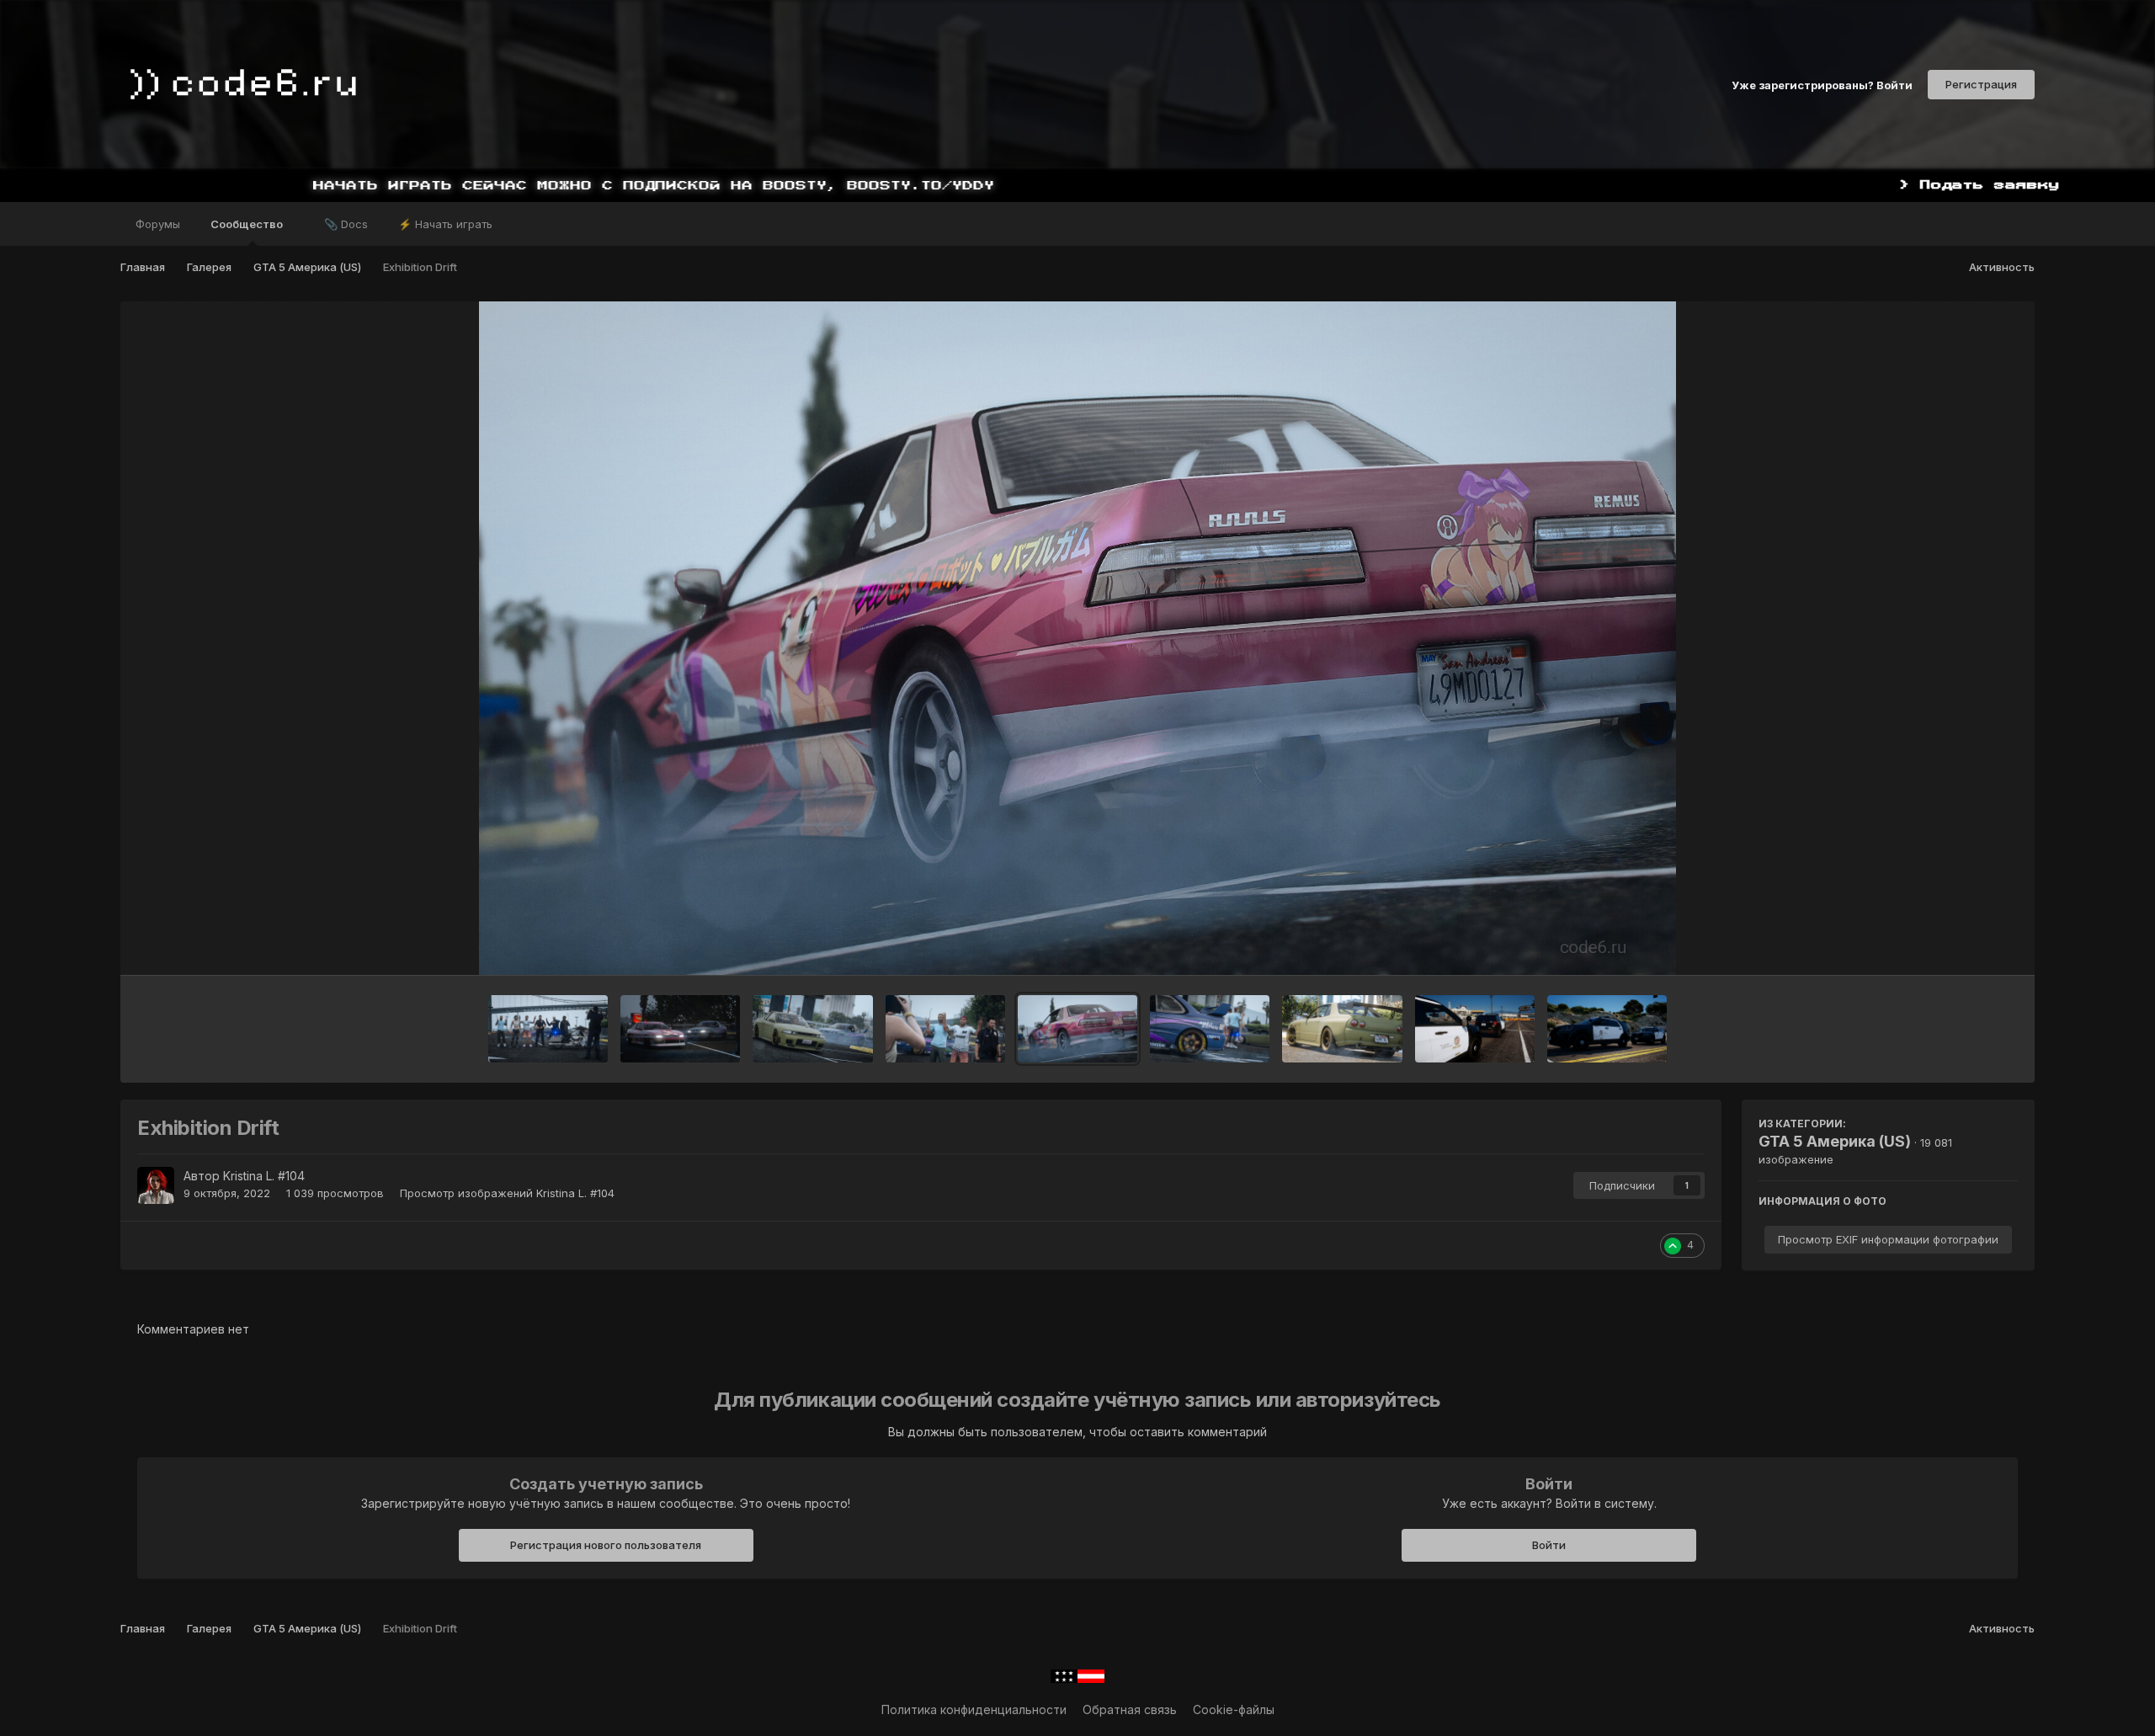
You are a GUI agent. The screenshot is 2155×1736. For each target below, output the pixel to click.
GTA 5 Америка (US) (1835, 1141)
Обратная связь (1130, 1709)
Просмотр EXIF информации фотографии (1888, 1239)
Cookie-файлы (1234, 1709)
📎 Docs (346, 224)
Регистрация (1981, 84)
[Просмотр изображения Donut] (1210, 1029)
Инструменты (1958, 945)
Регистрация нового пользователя (606, 1545)
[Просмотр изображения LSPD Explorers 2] (1607, 1029)
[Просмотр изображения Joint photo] (548, 1029)
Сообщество (248, 224)
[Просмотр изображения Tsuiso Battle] (680, 1029)
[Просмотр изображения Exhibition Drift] (1077, 1029)
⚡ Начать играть (445, 224)
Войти (1549, 1545)
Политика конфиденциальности (974, 1709)
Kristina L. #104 (264, 1176)
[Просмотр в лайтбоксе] (1077, 638)
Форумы (158, 224)
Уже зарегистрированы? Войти (1822, 84)
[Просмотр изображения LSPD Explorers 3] (1475, 1029)
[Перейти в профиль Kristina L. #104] (156, 1185)
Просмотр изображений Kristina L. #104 (507, 1193)
